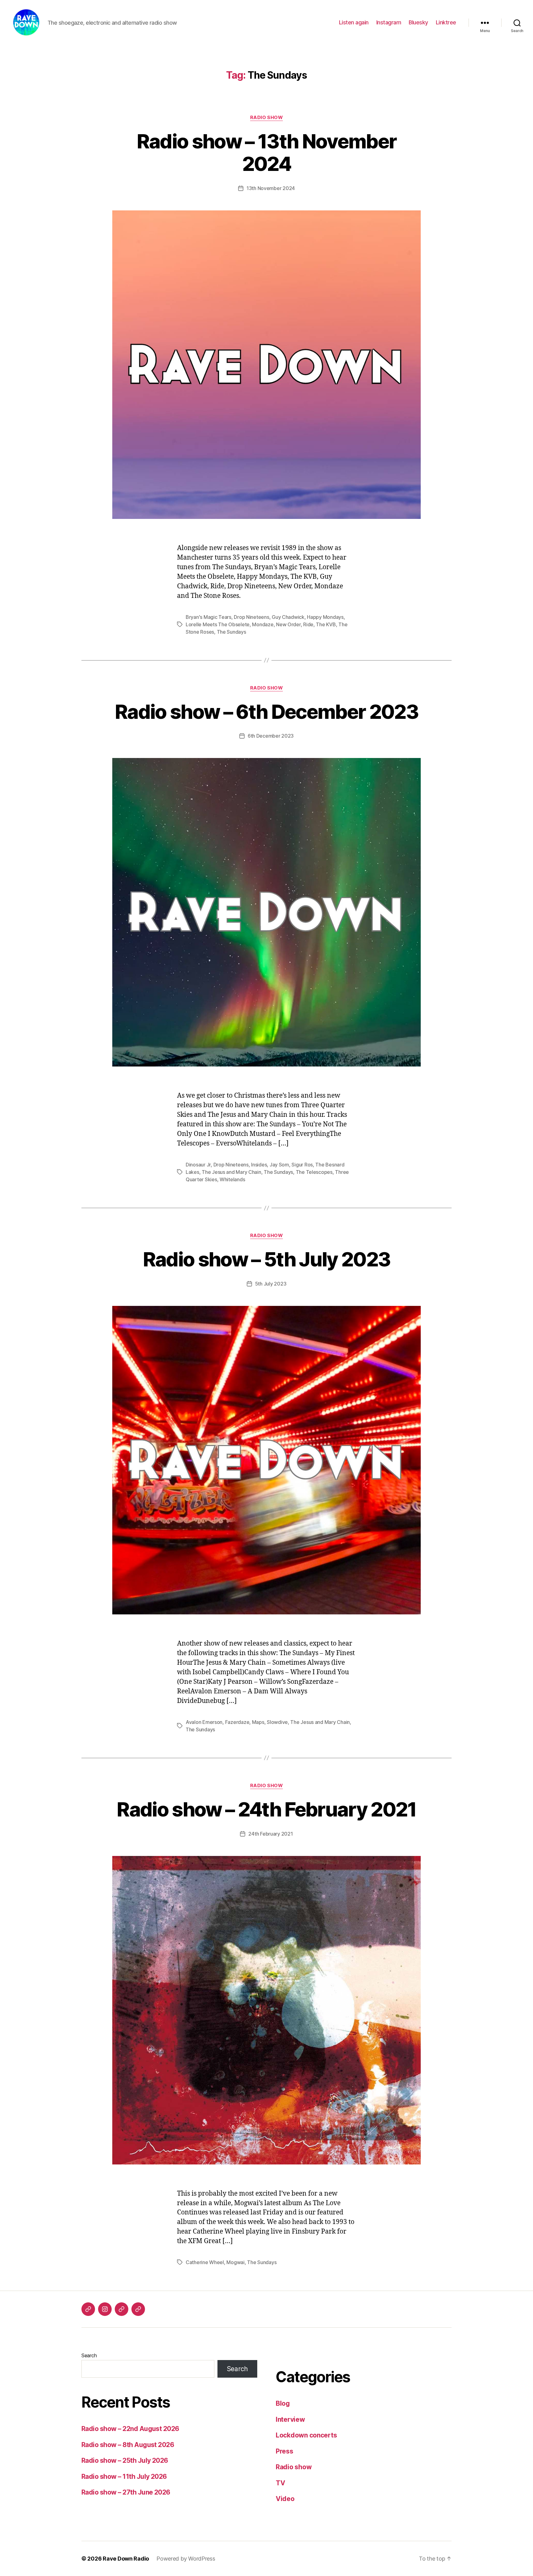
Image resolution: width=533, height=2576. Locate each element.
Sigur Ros (302, 1165)
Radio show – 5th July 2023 (267, 1259)
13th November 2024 (271, 188)
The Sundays (231, 632)
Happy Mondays (325, 617)
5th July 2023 (271, 1284)
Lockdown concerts (306, 2435)
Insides (259, 1165)
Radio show (267, 118)
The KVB (326, 624)
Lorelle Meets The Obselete (218, 624)
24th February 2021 (271, 1834)
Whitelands (232, 1179)
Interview (290, 2419)
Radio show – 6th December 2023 (266, 712)
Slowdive (277, 1722)
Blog (283, 2403)
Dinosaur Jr (198, 1165)
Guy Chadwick (288, 617)
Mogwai (235, 2262)
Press (285, 2451)
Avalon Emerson (204, 1722)
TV (280, 2483)
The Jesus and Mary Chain (231, 1172)
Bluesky (418, 22)
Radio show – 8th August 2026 (128, 2445)
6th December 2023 (271, 736)
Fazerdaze (237, 1722)
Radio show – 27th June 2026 (126, 2492)
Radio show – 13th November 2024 (267, 152)
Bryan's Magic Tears (209, 617)
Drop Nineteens (251, 617)
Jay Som (279, 1165)
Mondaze (263, 624)
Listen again (354, 22)
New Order (288, 624)
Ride (308, 624)
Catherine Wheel (205, 2262)
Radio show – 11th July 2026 (124, 2477)
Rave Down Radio (126, 2559)
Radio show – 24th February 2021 (266, 1809)
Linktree (446, 22)
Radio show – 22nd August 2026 (130, 2429)
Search (89, 2355)
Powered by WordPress (186, 2559)
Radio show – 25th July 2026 (125, 2460)
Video (285, 2499)
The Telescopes (314, 1172)
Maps (258, 1722)
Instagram (389, 22)
